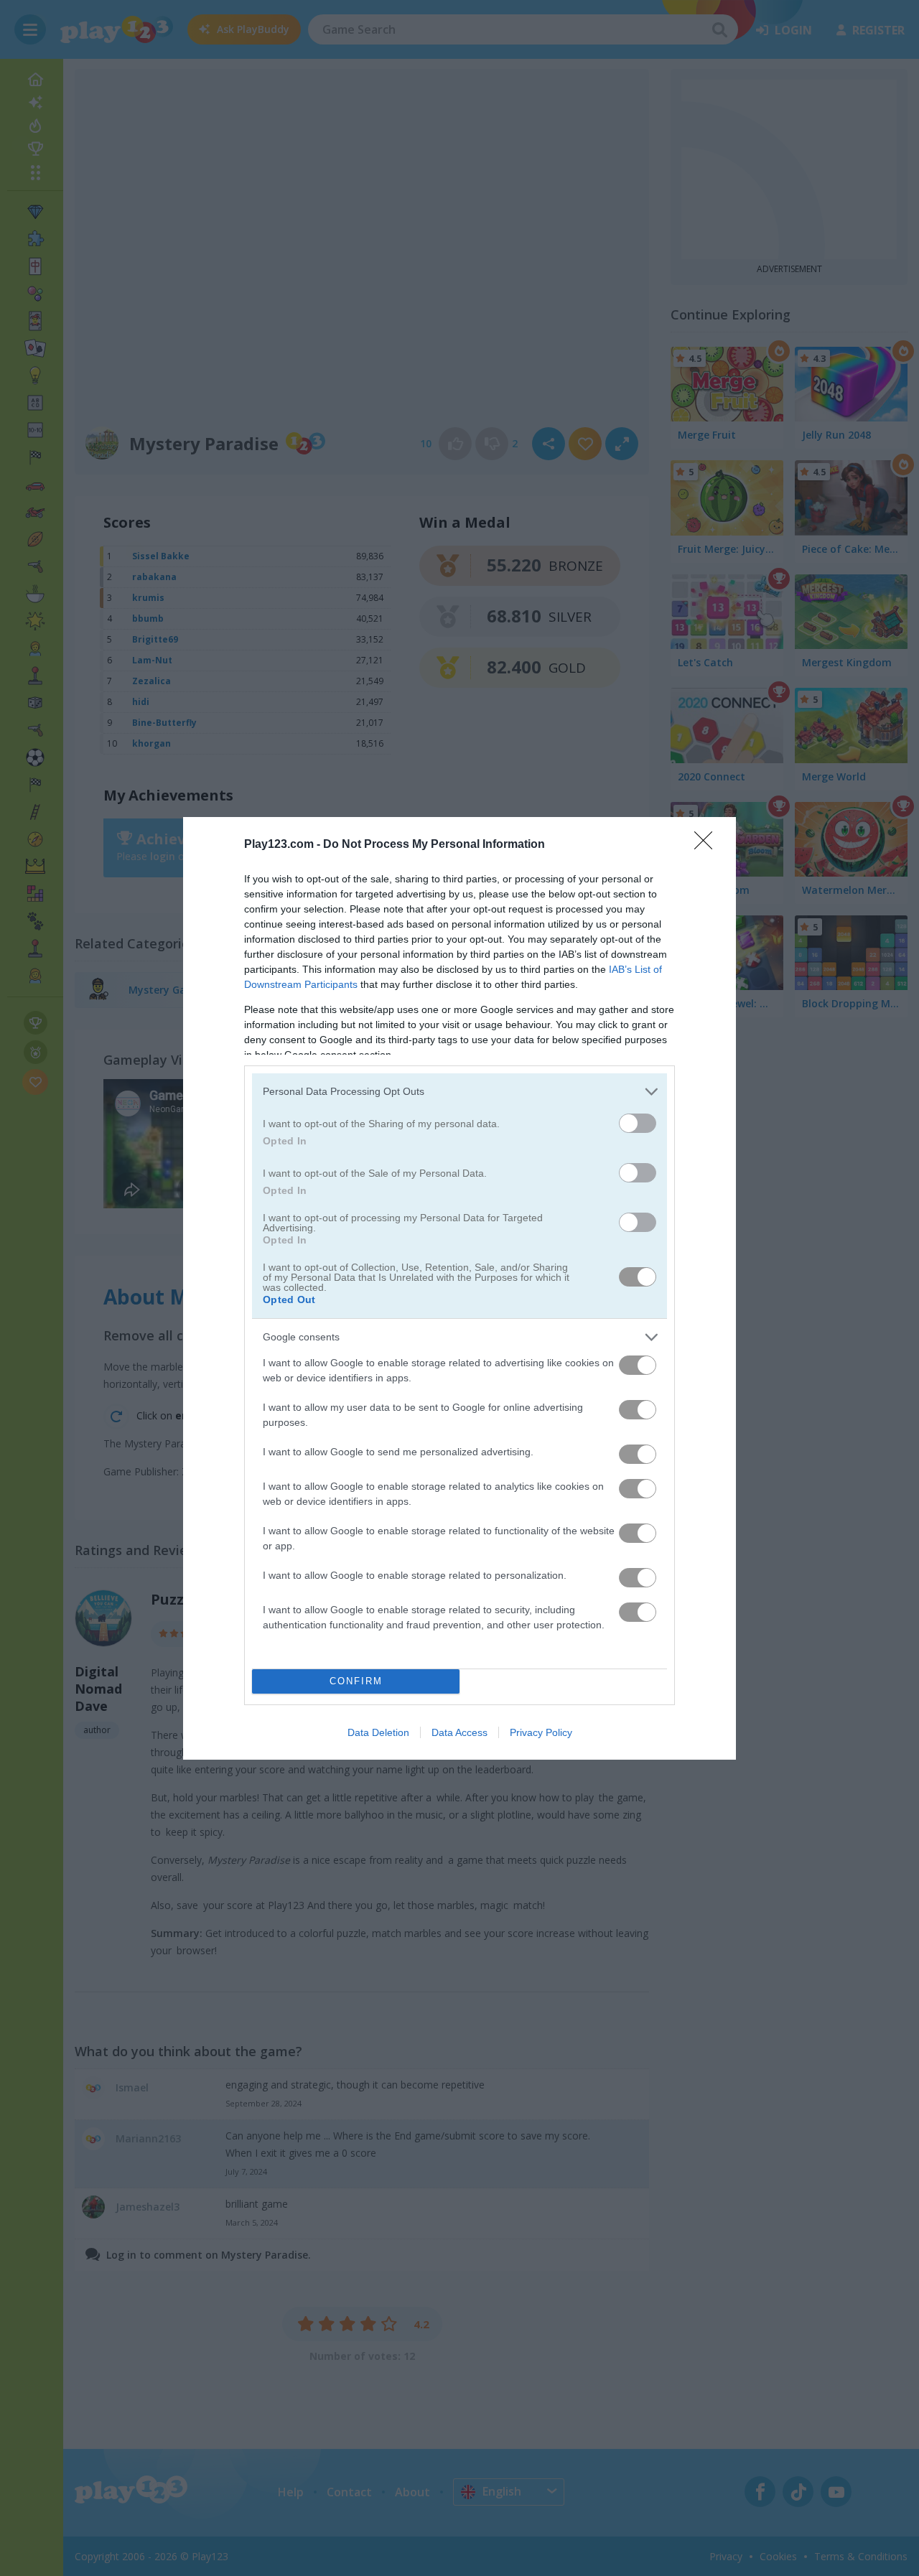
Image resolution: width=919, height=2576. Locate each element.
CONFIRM (356, 1681)
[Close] (708, 845)
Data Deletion (378, 1732)
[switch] (638, 1123)
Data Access (459, 1732)
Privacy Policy (541, 1732)
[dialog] (459, 1288)
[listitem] (459, 1092)
